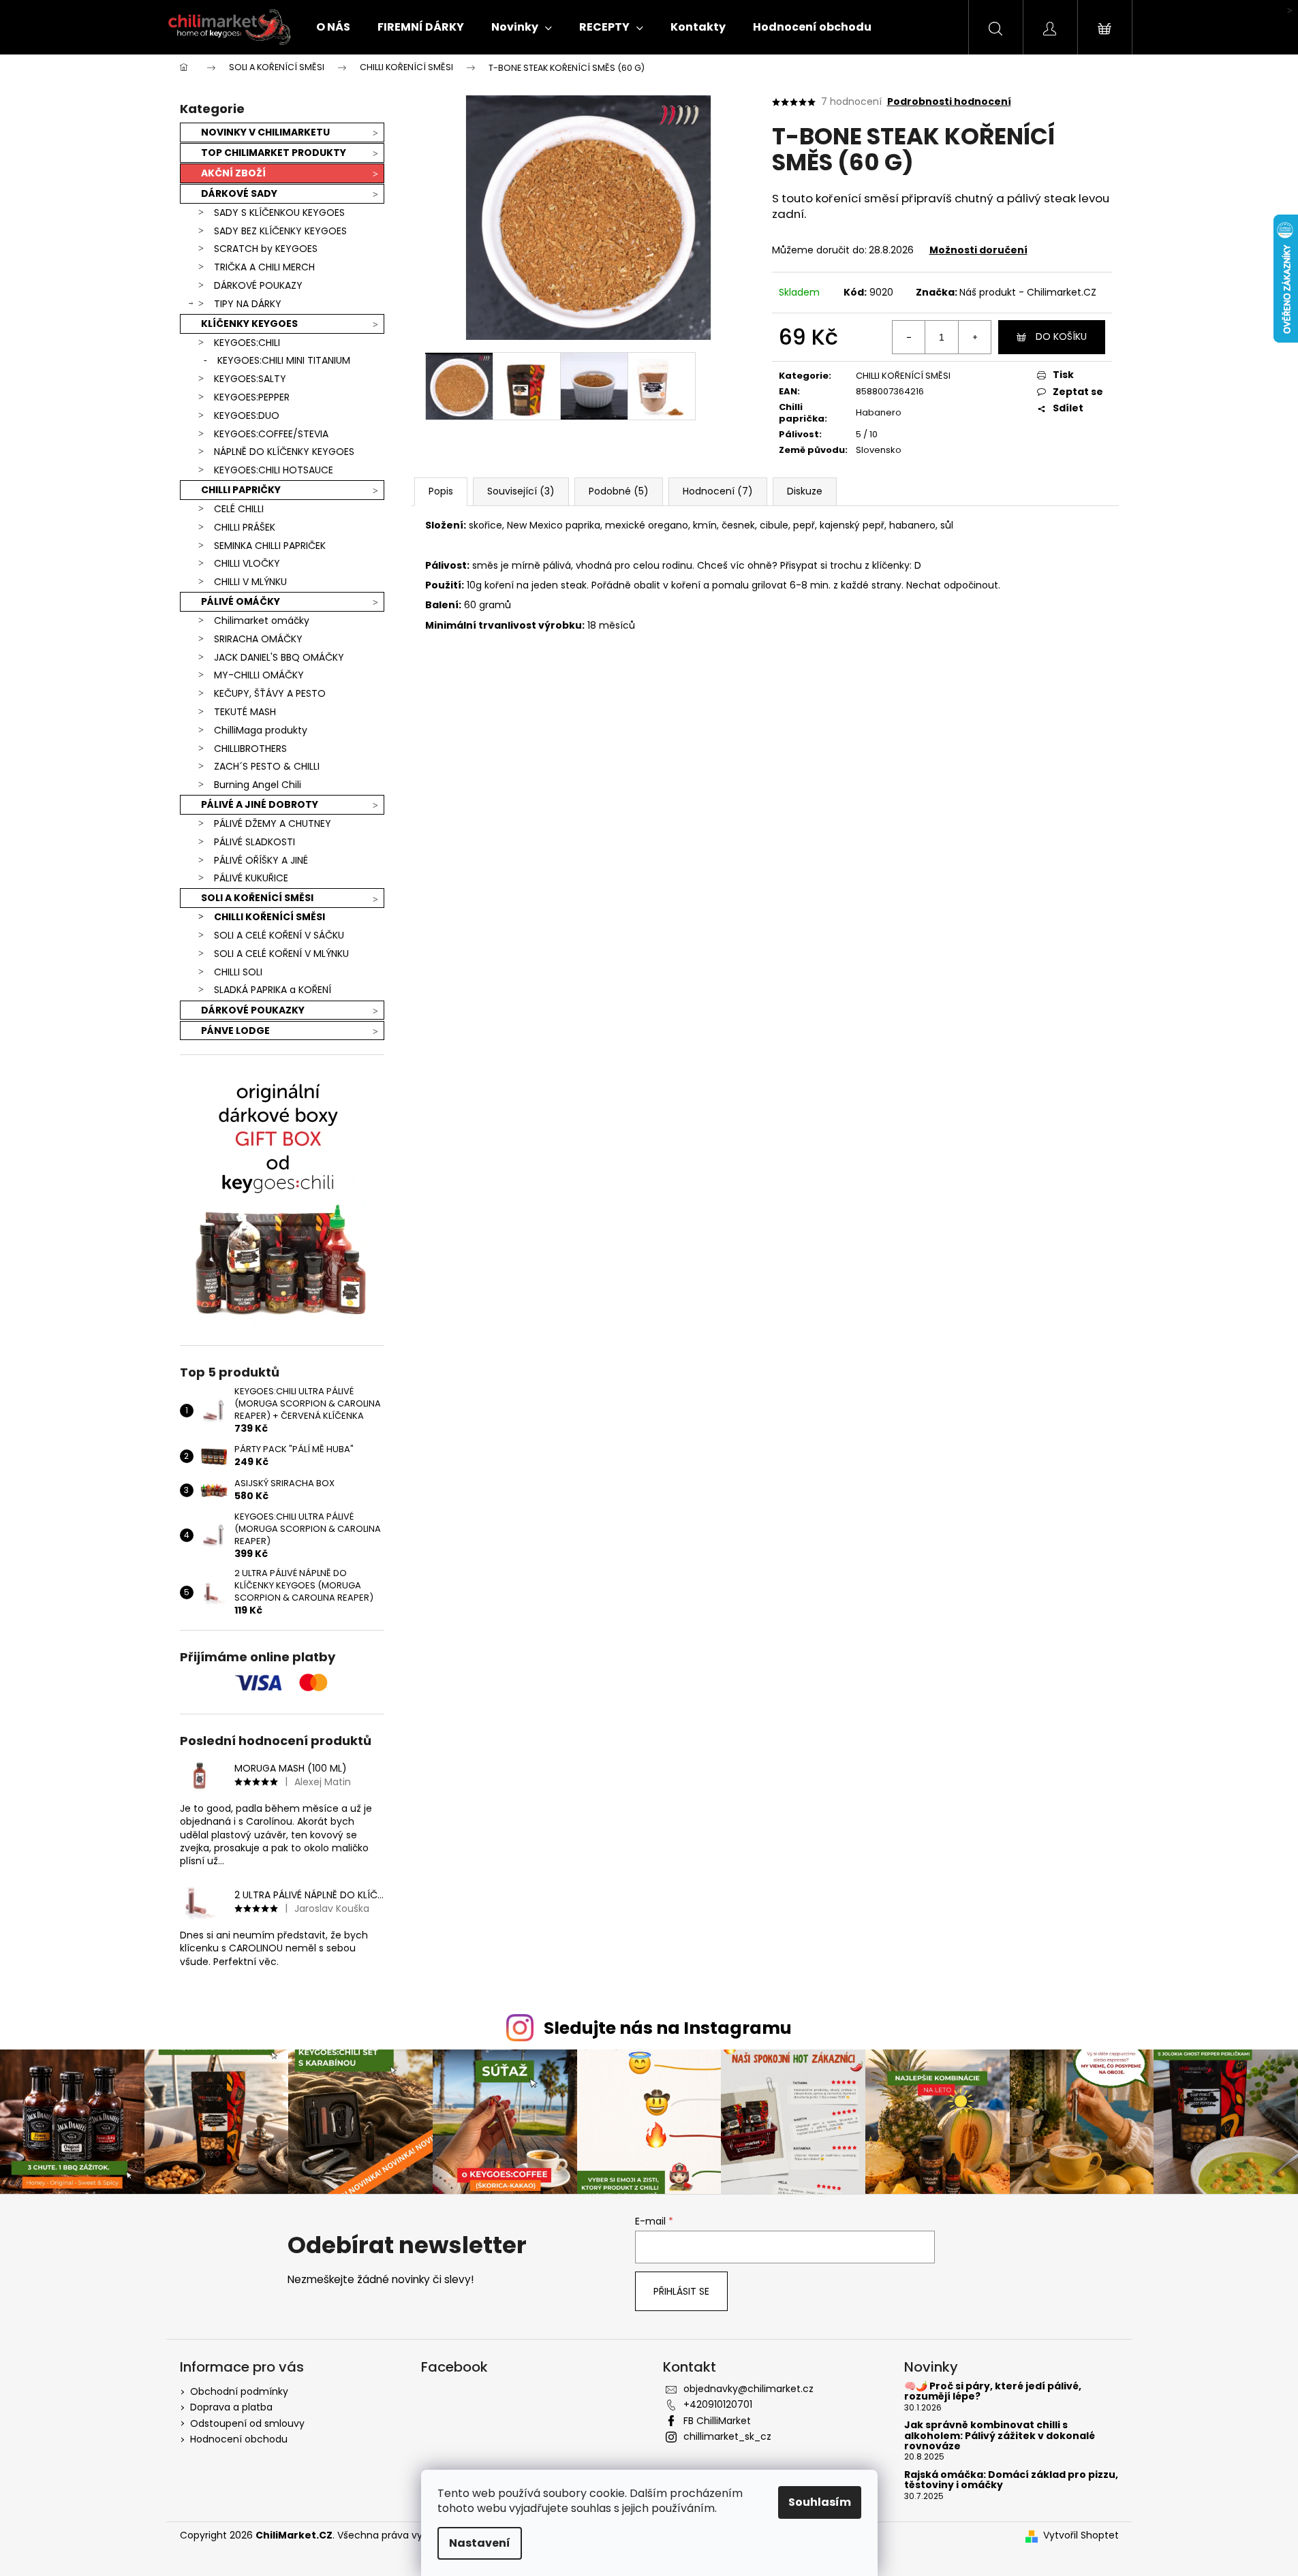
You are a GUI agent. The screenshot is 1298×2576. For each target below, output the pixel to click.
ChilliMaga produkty (261, 730)
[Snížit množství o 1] (909, 337)
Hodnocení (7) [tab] (718, 491)
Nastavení (480, 2543)
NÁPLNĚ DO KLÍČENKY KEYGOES (284, 452)
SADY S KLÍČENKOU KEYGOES (279, 213)
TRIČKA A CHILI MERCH (264, 267)
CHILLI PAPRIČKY (241, 490)
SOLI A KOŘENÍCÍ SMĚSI (257, 898)
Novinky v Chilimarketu (265, 132)
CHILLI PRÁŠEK (245, 527)
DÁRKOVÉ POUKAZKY (253, 1010)
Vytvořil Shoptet (1081, 2535)
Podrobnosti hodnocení (949, 102)
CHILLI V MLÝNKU (250, 582)
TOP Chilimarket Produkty (274, 153)
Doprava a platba (231, 2407)
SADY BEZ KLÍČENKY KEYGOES (280, 231)
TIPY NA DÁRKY (248, 304)
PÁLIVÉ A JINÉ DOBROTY (260, 804)
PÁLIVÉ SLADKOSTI (254, 842)
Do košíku (1061, 336)
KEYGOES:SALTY (250, 379)
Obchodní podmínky (239, 2391)
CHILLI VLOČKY (247, 563)
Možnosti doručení (978, 250)
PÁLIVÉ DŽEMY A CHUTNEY (273, 823)
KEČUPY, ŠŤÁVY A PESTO (270, 693)
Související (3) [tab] (521, 491)
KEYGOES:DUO (247, 415)
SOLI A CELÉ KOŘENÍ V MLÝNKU (281, 954)
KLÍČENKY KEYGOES (249, 324)
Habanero (879, 412)
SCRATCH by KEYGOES (266, 249)
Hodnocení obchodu (239, 2439)
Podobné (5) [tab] (619, 491)
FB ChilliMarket (717, 2421)
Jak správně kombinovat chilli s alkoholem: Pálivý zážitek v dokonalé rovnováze (1000, 2436)
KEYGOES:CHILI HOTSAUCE (274, 470)
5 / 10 (867, 434)
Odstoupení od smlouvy (247, 2423)
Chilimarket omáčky (262, 621)
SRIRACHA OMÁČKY (258, 639)
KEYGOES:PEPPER (252, 397)
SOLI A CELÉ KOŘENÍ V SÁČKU (279, 935)
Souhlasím (820, 2502)
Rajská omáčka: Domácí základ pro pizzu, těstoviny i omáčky (1011, 2480)
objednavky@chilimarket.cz (748, 2389)
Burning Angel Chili (258, 785)
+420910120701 (718, 2404)
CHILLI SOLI (238, 972)
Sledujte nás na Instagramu (668, 2028)
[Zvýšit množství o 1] (974, 337)
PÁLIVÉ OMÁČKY (241, 601)
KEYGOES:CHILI (247, 343)
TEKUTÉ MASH (245, 712)
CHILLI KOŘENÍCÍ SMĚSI (269, 917)
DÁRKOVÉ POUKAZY (258, 285)
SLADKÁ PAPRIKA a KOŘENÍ (273, 990)
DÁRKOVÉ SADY (239, 193)
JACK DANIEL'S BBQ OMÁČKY (279, 657)
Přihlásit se (681, 2291)
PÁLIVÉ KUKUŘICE (251, 878)
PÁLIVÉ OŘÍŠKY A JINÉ (261, 860)
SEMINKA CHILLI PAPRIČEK (270, 546)
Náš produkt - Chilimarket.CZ (1028, 292)
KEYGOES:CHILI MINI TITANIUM (284, 360)
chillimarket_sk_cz (727, 2436)
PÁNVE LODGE (235, 1031)
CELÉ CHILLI (239, 509)
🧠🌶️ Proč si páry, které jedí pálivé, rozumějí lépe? (993, 2392)
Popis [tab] (441, 491)
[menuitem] (333, 27)
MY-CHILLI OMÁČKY (259, 675)
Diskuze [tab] (805, 491)
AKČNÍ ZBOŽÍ (233, 173)
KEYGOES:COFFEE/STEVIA (271, 434)
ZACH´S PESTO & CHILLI (267, 766)
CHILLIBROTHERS (250, 749)
